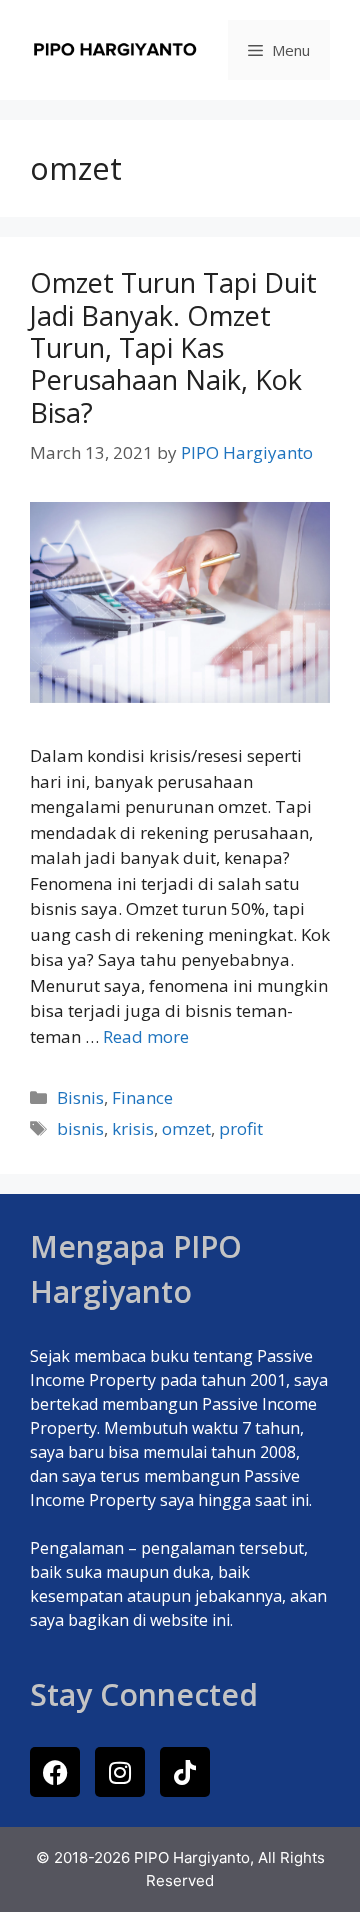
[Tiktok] (185, 1772)
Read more (146, 1036)
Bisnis (80, 1097)
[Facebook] (55, 1772)
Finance (142, 1097)
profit (241, 1128)
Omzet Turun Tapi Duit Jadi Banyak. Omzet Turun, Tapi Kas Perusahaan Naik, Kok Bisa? (173, 347)
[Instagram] (120, 1772)
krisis (133, 1128)
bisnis (80, 1128)
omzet (186, 1128)
